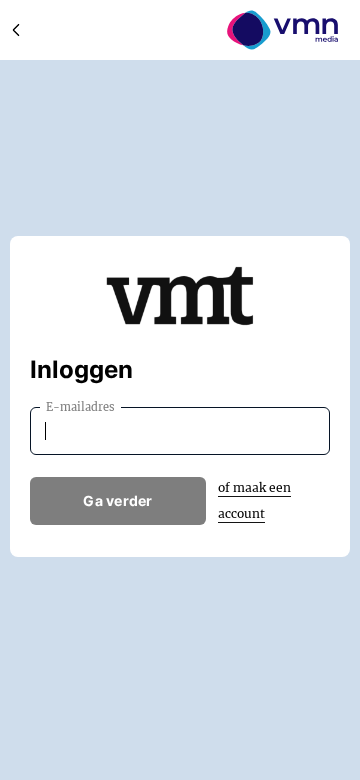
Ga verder (118, 500)
